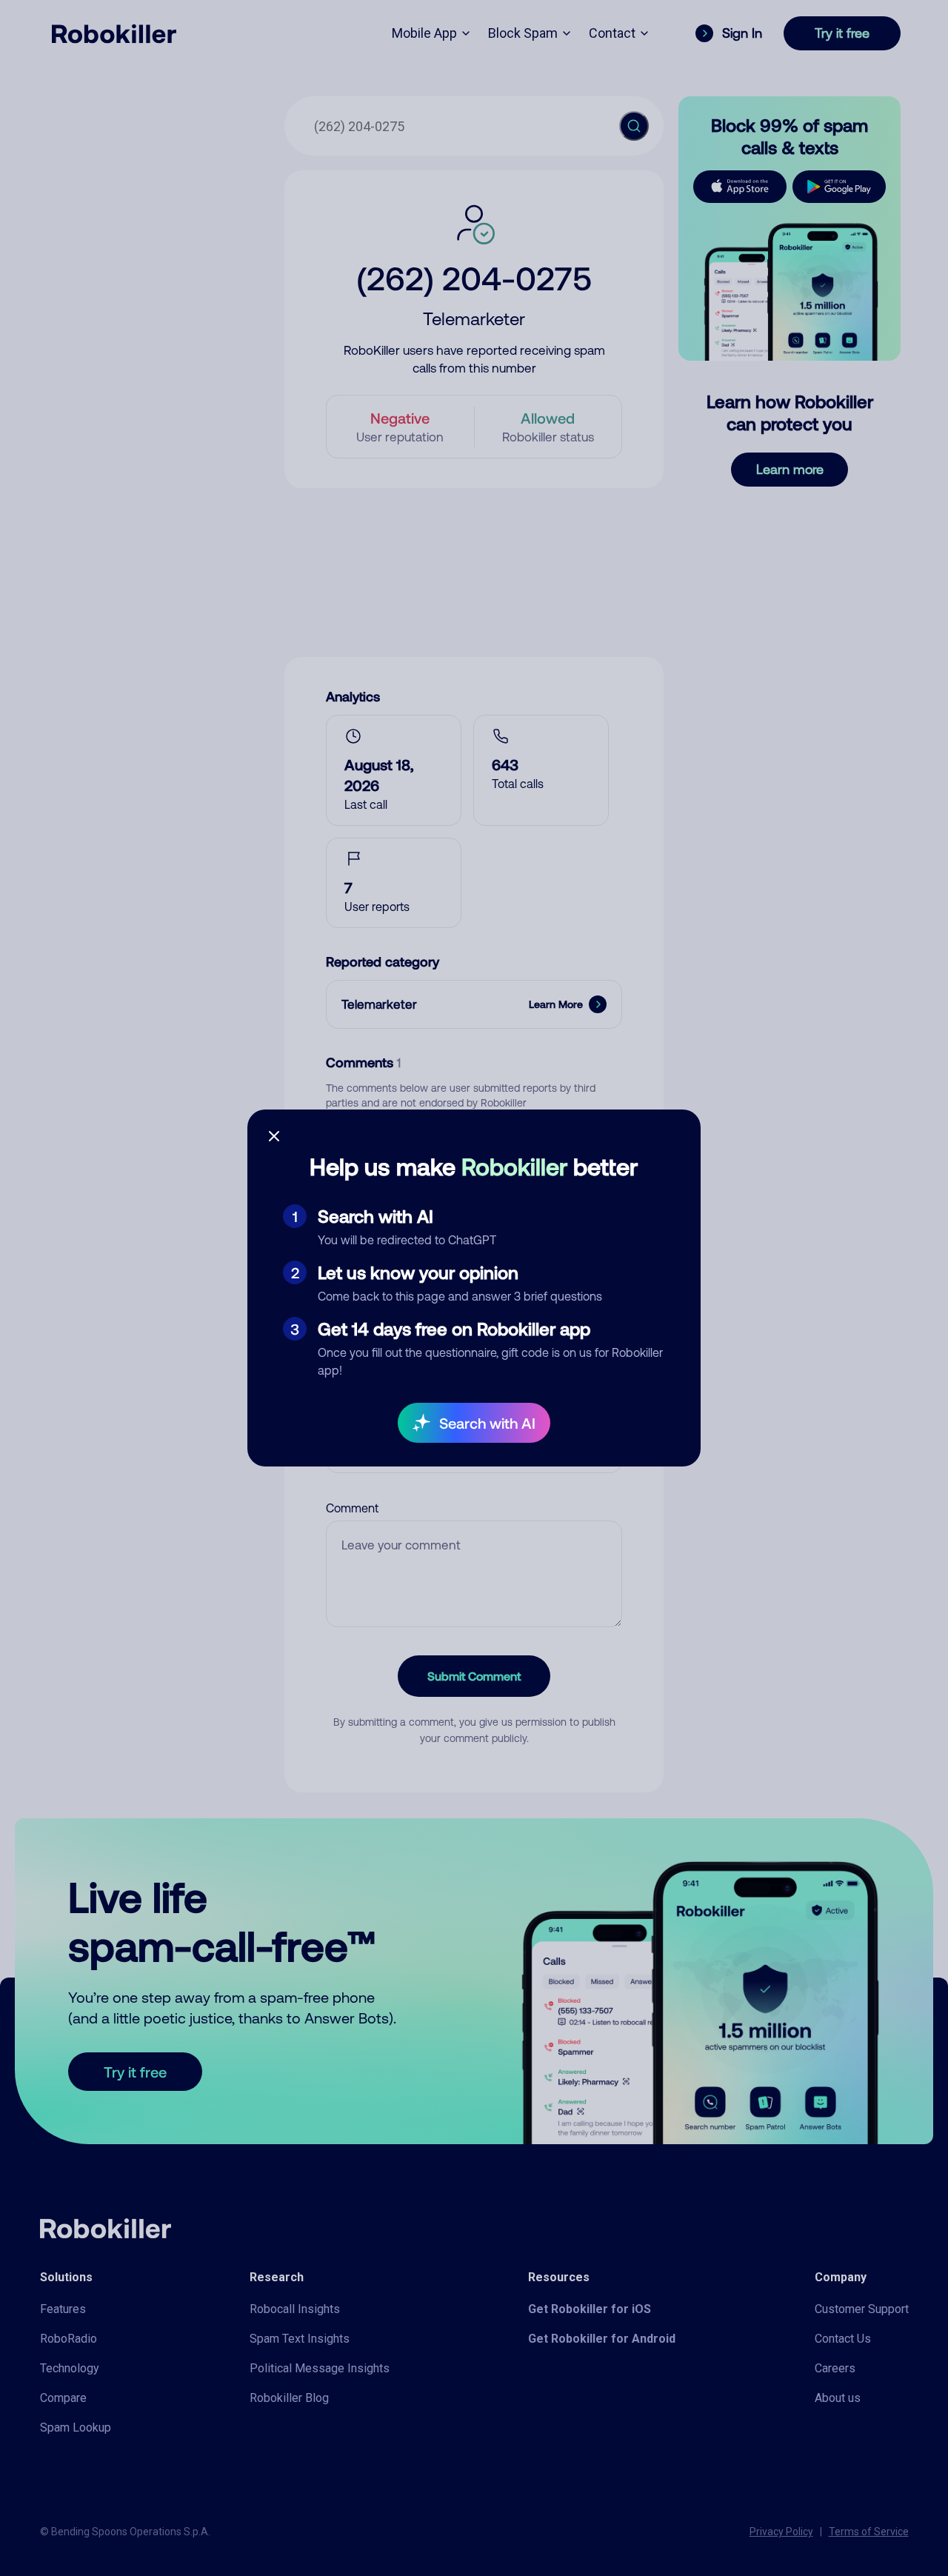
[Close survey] (274, 1136)
